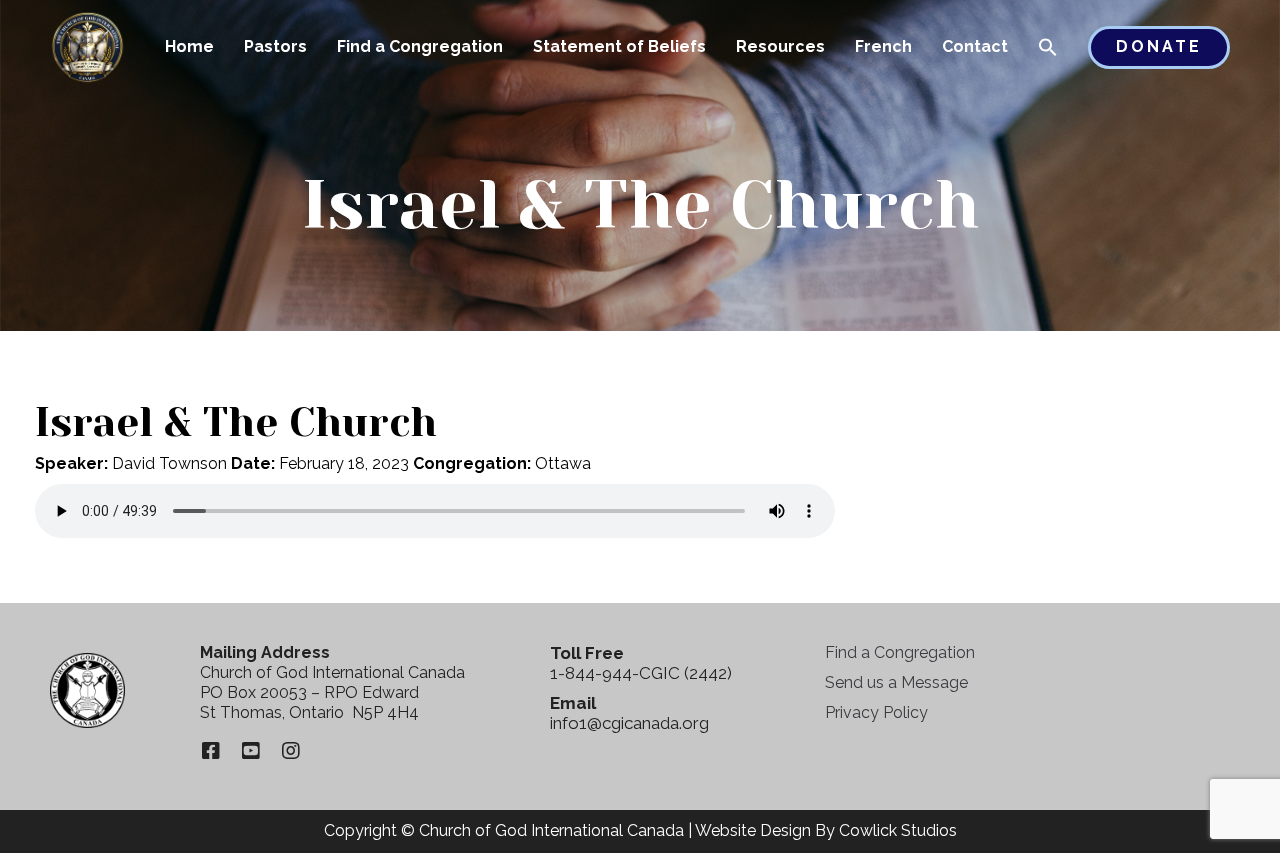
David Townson (169, 463)
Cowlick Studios (898, 830)
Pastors (275, 46)
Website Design (753, 830)
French (883, 46)
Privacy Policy (876, 712)
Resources (780, 46)
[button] (1048, 49)
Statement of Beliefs (619, 46)
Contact (975, 46)
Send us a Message (896, 682)
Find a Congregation (420, 46)
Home (189, 46)
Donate (1159, 46)
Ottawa (563, 463)
